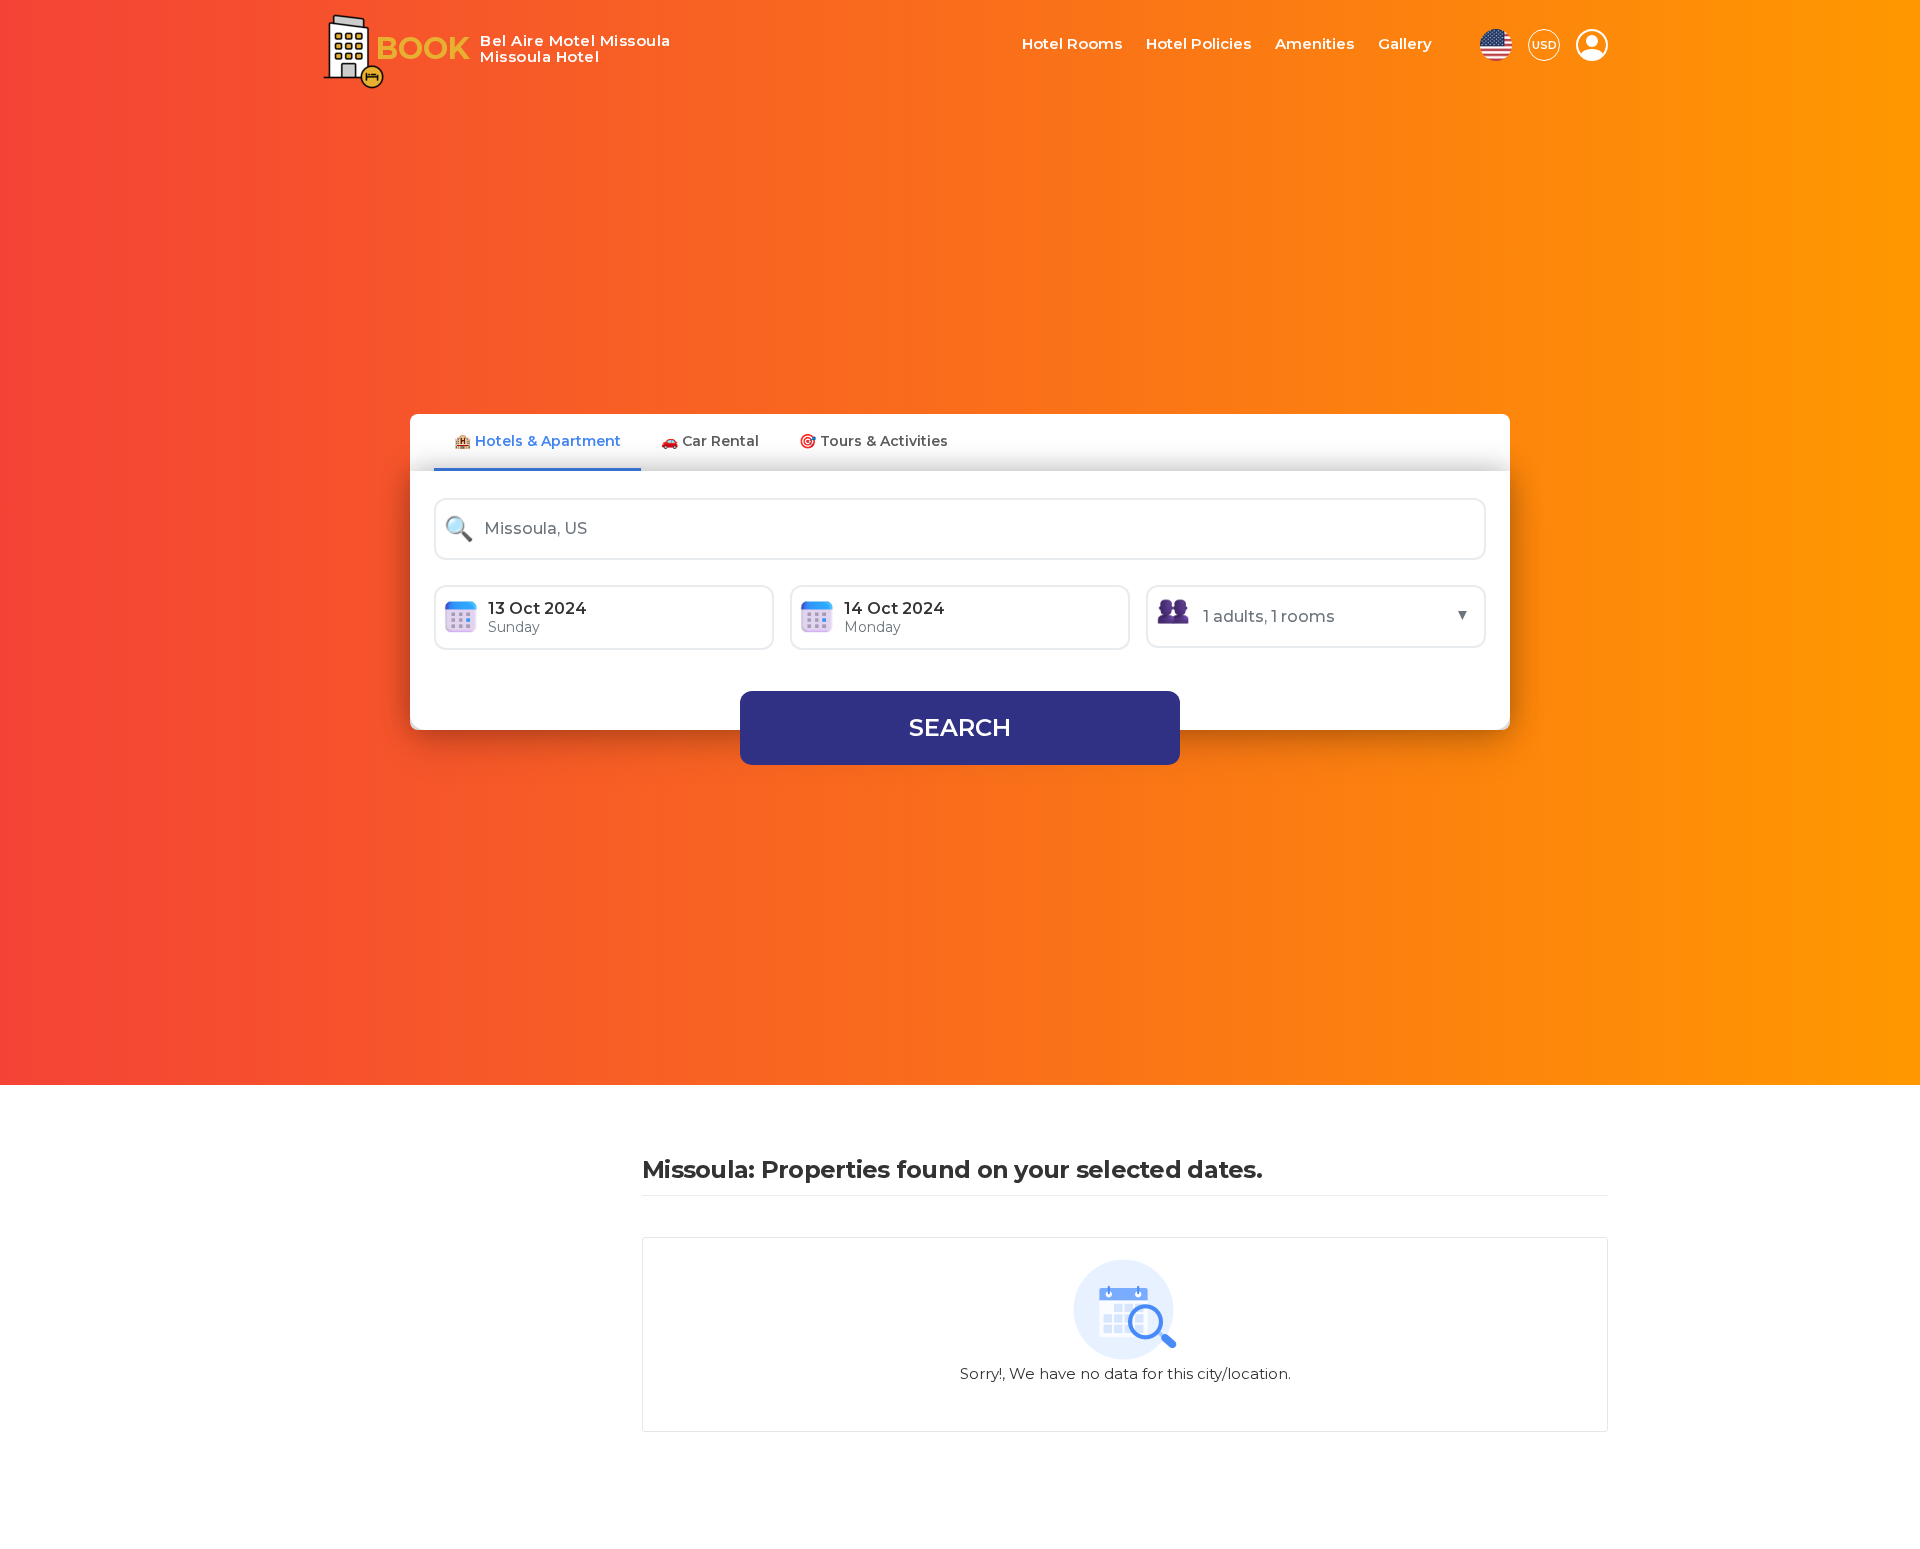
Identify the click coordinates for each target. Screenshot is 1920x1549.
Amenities (1321, 44)
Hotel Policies (1213, 44)
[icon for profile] (1592, 45)
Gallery (1406, 44)
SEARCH (960, 727)
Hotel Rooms (1096, 44)
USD (1544, 45)
